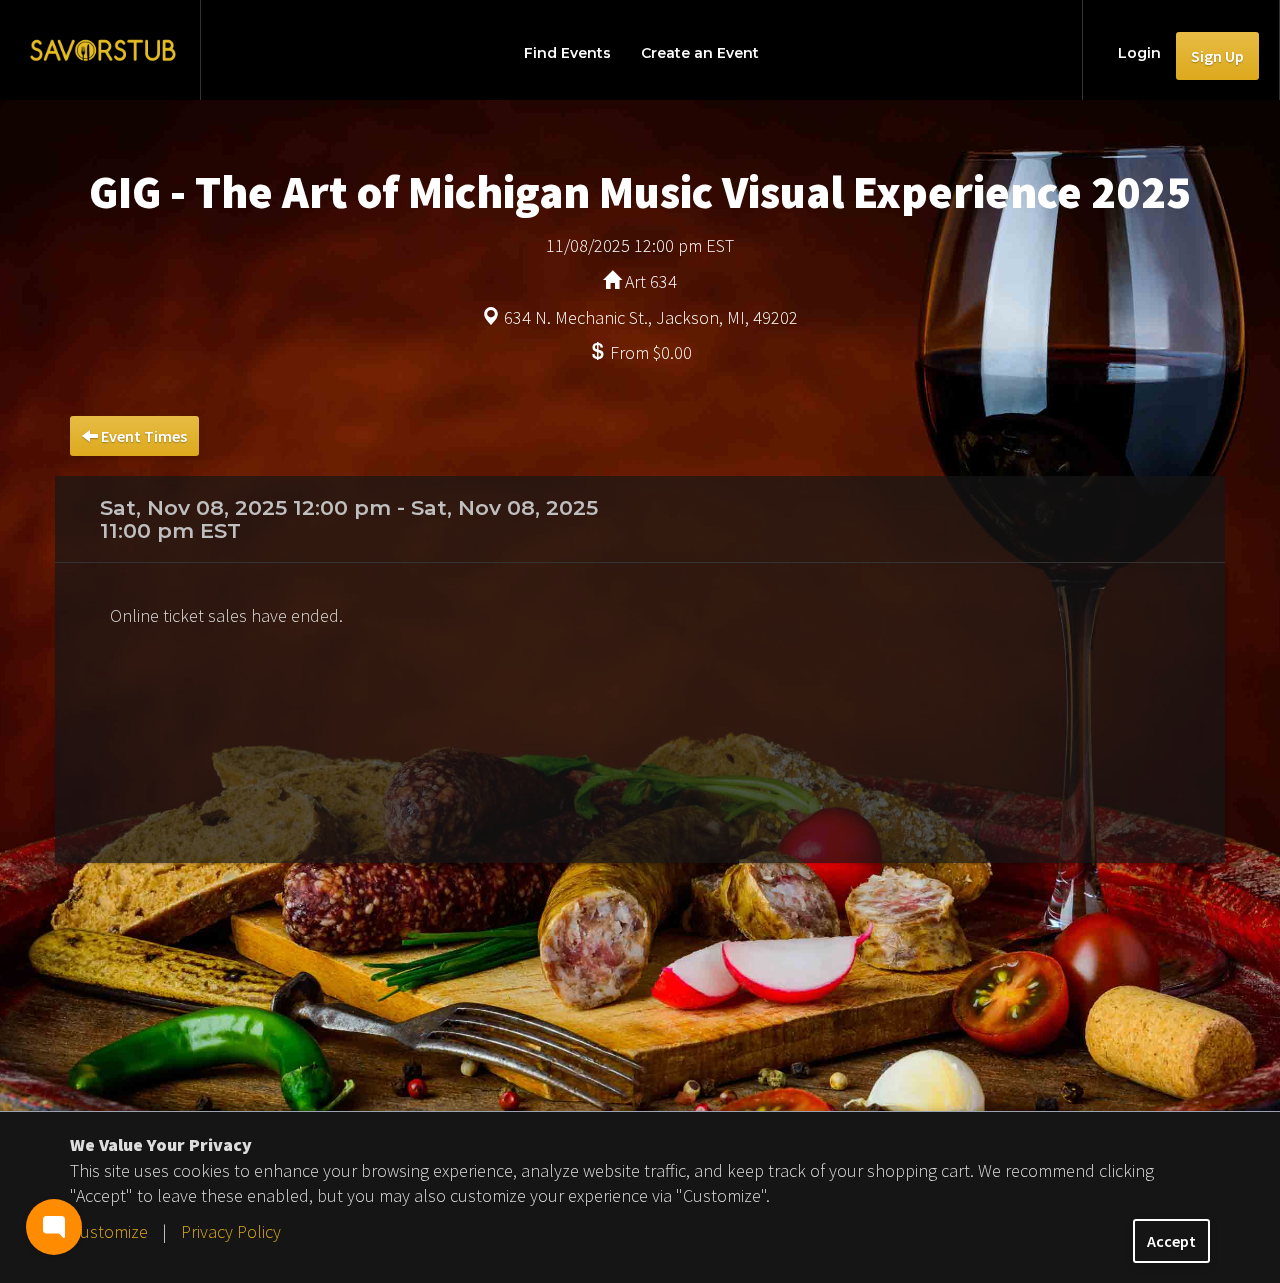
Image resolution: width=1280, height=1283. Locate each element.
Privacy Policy (231, 1231)
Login (1139, 53)
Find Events (567, 53)
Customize (109, 1231)
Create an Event (700, 53)
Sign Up (1217, 56)
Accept (1171, 1241)
